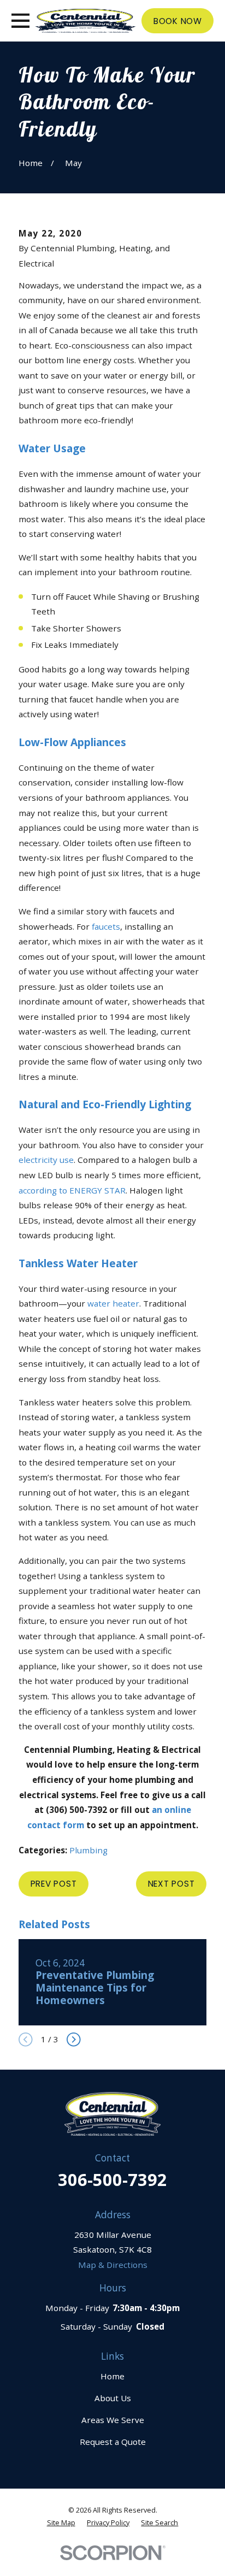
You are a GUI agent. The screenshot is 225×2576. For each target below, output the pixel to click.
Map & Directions (113, 2265)
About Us (113, 2398)
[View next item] (74, 2040)
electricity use (46, 1160)
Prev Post (54, 1884)
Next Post (171, 1884)
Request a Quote (113, 2442)
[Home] (85, 21)
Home (112, 2376)
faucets (106, 926)
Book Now (178, 21)
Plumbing (88, 1850)
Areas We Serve (113, 2420)
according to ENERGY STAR (72, 1190)
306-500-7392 (112, 2179)
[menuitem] (61, 2523)
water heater (113, 1303)
